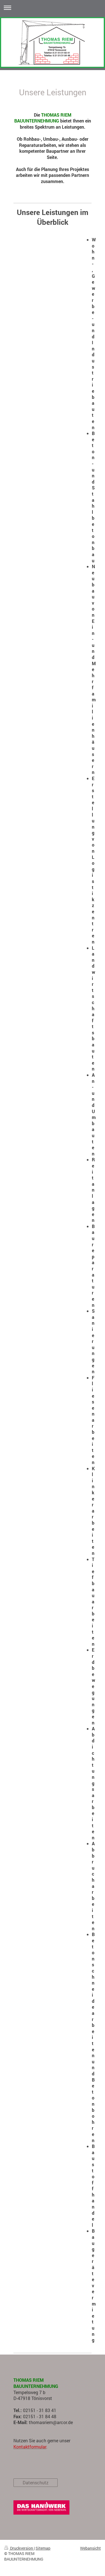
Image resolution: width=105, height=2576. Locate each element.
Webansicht (90, 2548)
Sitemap (43, 2548)
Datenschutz (36, 2483)
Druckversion (22, 2548)
